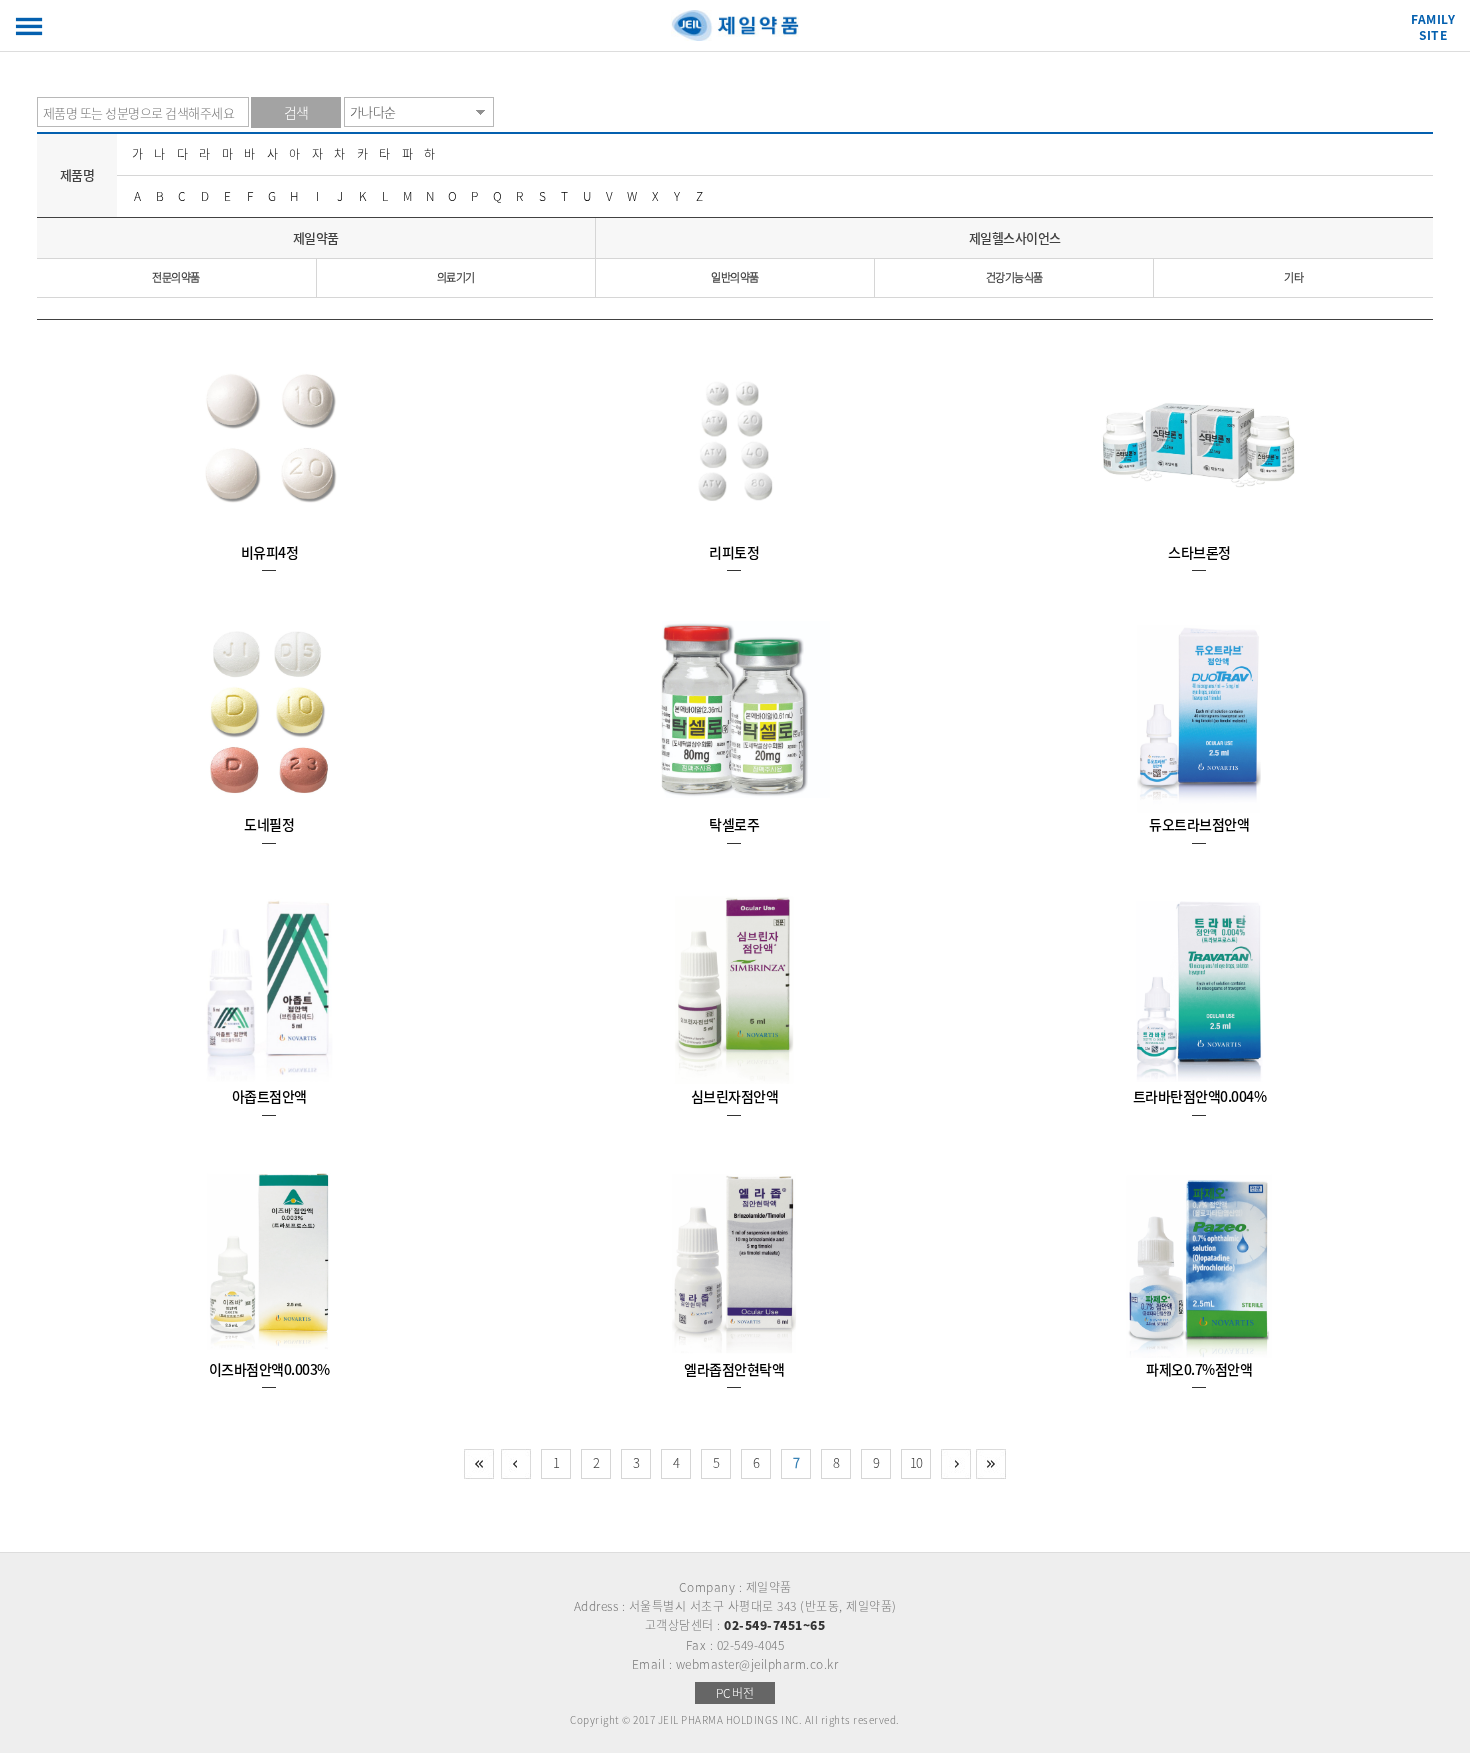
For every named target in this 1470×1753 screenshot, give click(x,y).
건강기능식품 (1014, 277)
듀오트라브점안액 (1199, 824)
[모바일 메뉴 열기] (29, 27)
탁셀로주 (734, 824)
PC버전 (735, 1693)
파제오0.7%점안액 (1199, 1369)
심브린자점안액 (735, 1096)
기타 (1293, 277)
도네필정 (269, 824)
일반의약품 (735, 277)
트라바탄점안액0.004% (1200, 1096)
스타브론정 (1199, 552)
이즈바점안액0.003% (269, 1369)
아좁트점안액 (269, 1096)
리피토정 (734, 552)
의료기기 (456, 277)
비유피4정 (270, 552)
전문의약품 (176, 277)
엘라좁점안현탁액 (734, 1369)
